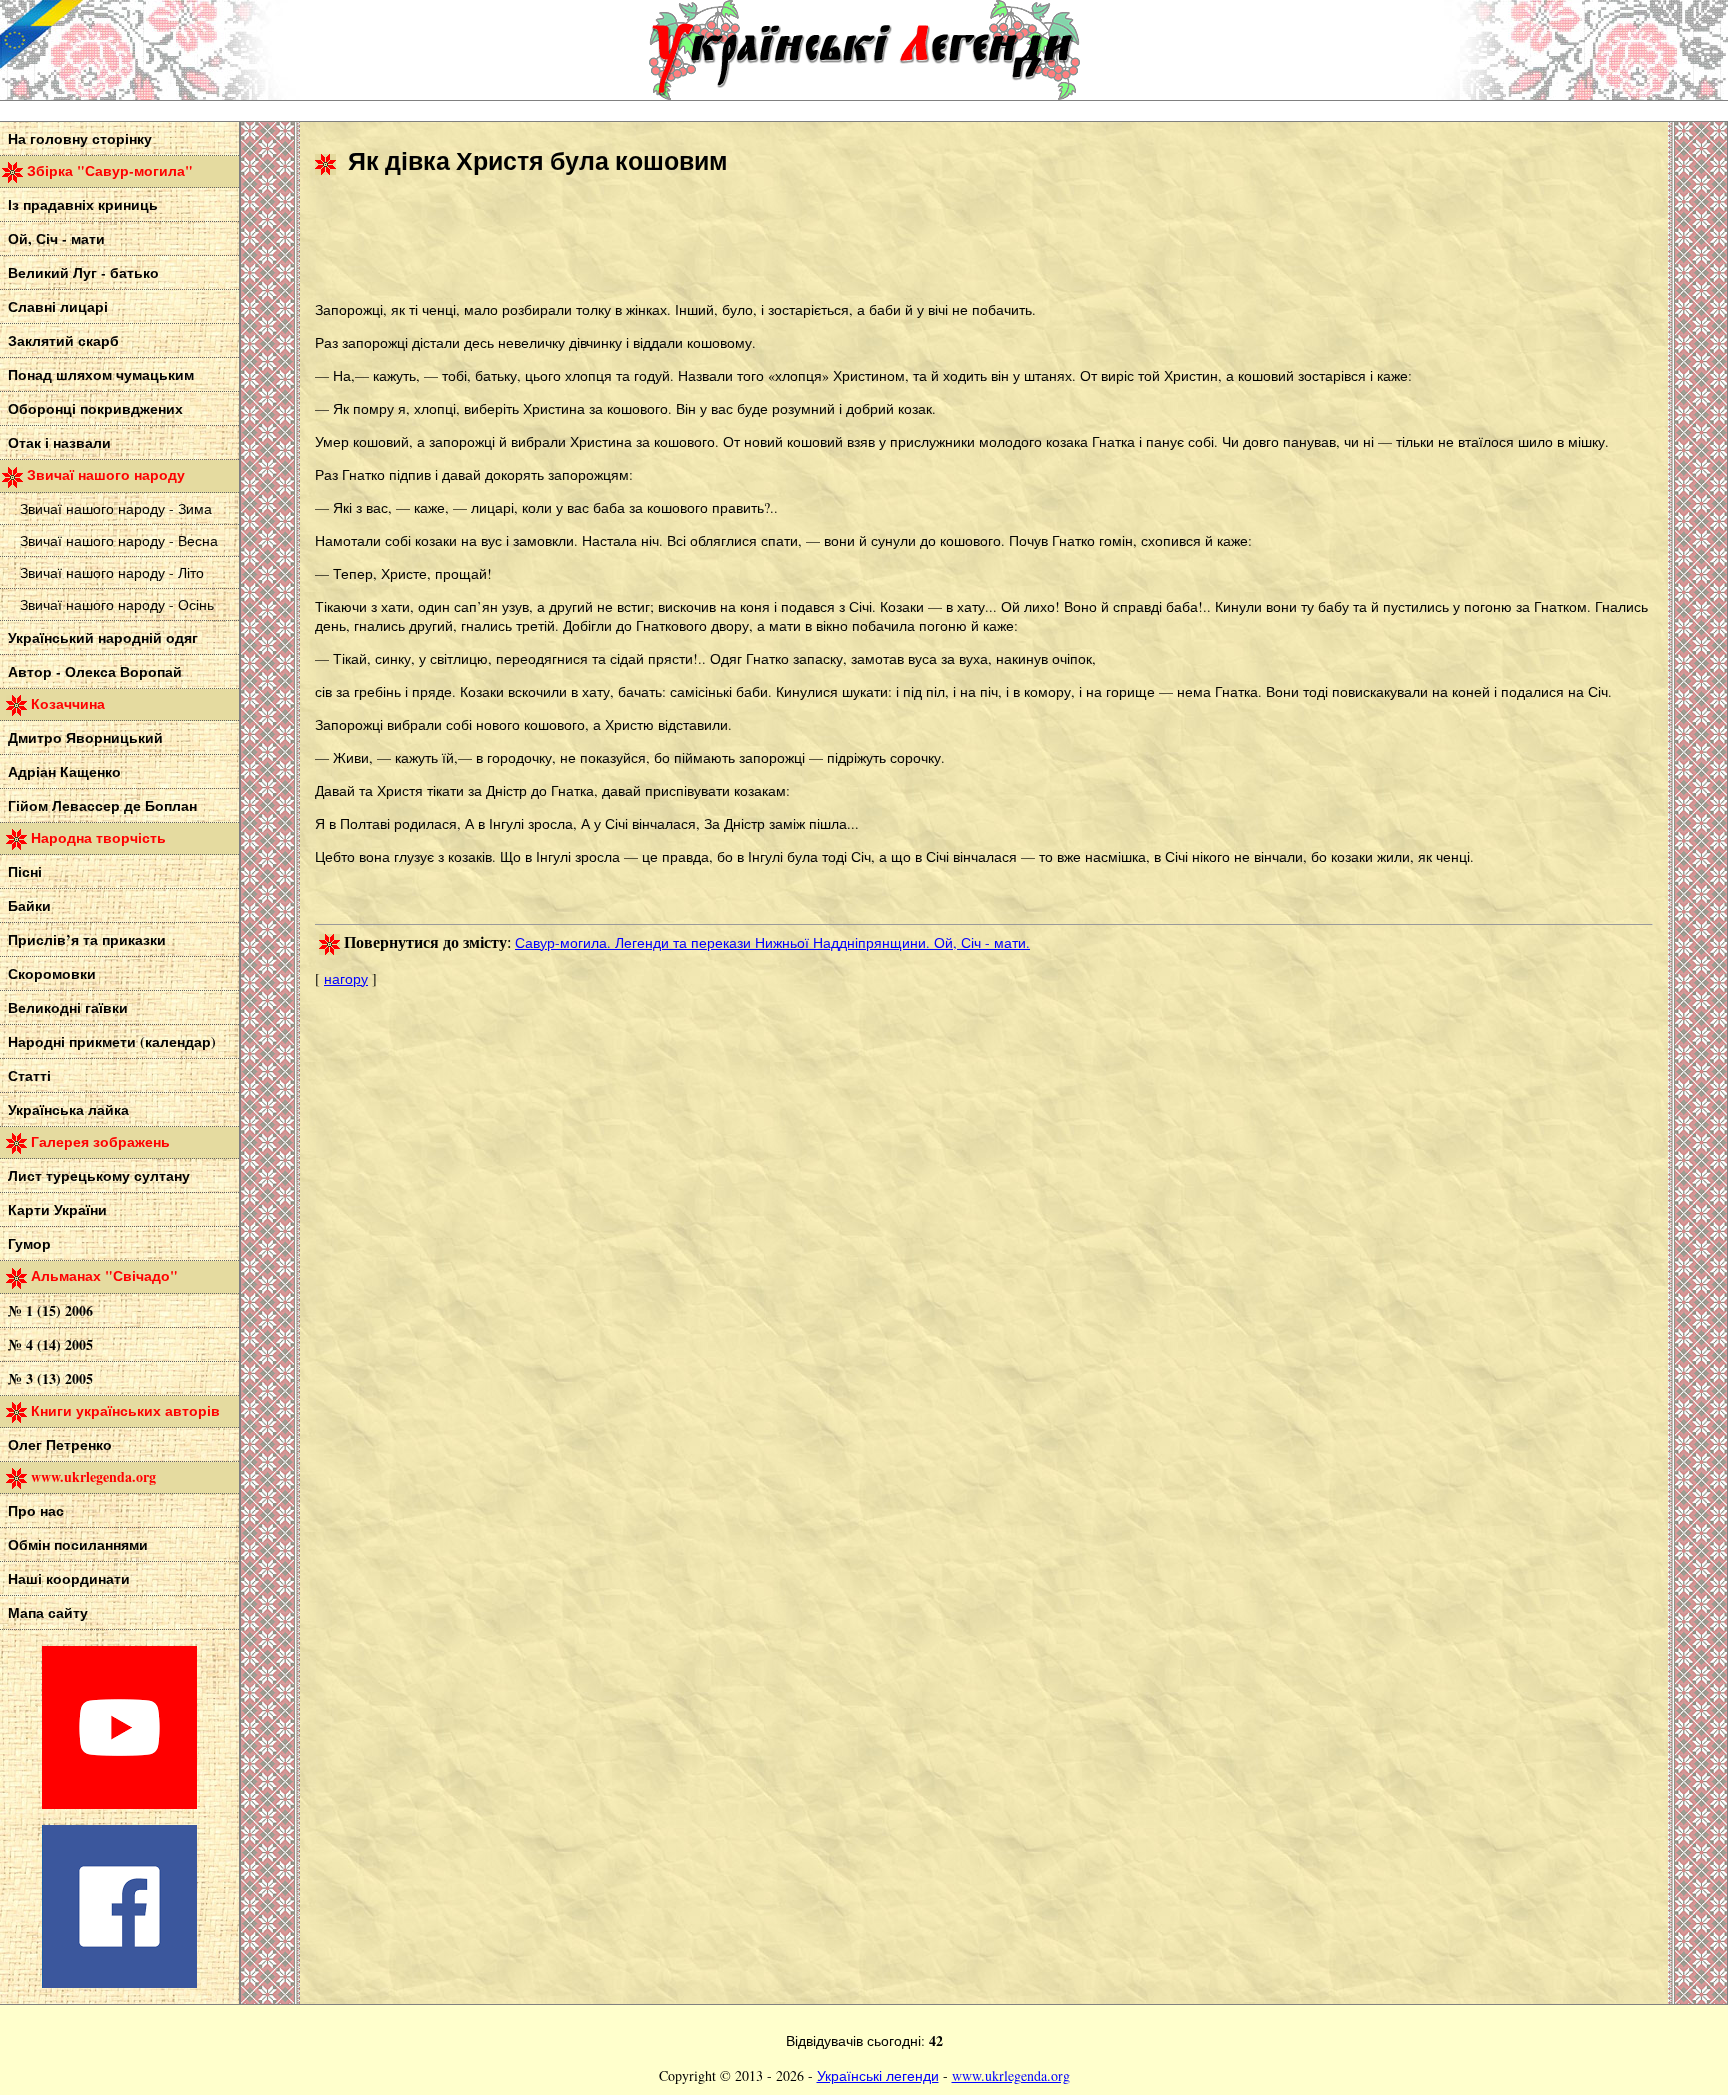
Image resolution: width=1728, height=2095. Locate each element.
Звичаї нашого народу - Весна (119, 540)
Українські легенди (878, 2075)
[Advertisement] (679, 241)
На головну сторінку (80, 138)
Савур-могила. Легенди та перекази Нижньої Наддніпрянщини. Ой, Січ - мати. (772, 942)
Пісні (25, 871)
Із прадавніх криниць (83, 204)
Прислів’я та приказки (87, 939)
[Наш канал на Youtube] (119, 1803)
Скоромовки (52, 973)
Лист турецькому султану (99, 1175)
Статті (29, 1075)
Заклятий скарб (63, 340)
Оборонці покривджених (95, 408)
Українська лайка (68, 1109)
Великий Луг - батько (83, 272)
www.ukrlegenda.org (1011, 2075)
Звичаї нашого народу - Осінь (117, 604)
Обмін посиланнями (78, 1544)
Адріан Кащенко (64, 771)
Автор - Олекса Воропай (95, 671)
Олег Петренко (60, 1444)
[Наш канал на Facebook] (119, 1982)
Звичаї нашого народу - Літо (112, 572)
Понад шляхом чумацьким (101, 374)
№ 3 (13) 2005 (50, 1378)
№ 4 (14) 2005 (50, 1344)
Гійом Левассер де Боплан (102, 805)
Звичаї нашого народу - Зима (116, 508)
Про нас (36, 1510)
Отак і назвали (59, 442)
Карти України (57, 1209)
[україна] (150, 50)
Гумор (29, 1243)
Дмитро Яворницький (85, 737)
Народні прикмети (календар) (112, 1041)
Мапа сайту (48, 1612)
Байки (29, 905)
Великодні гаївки (68, 1007)
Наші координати (69, 1578)
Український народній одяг (103, 637)
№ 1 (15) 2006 (50, 1310)
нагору (346, 978)
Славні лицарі (58, 306)
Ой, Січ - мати (56, 238)
